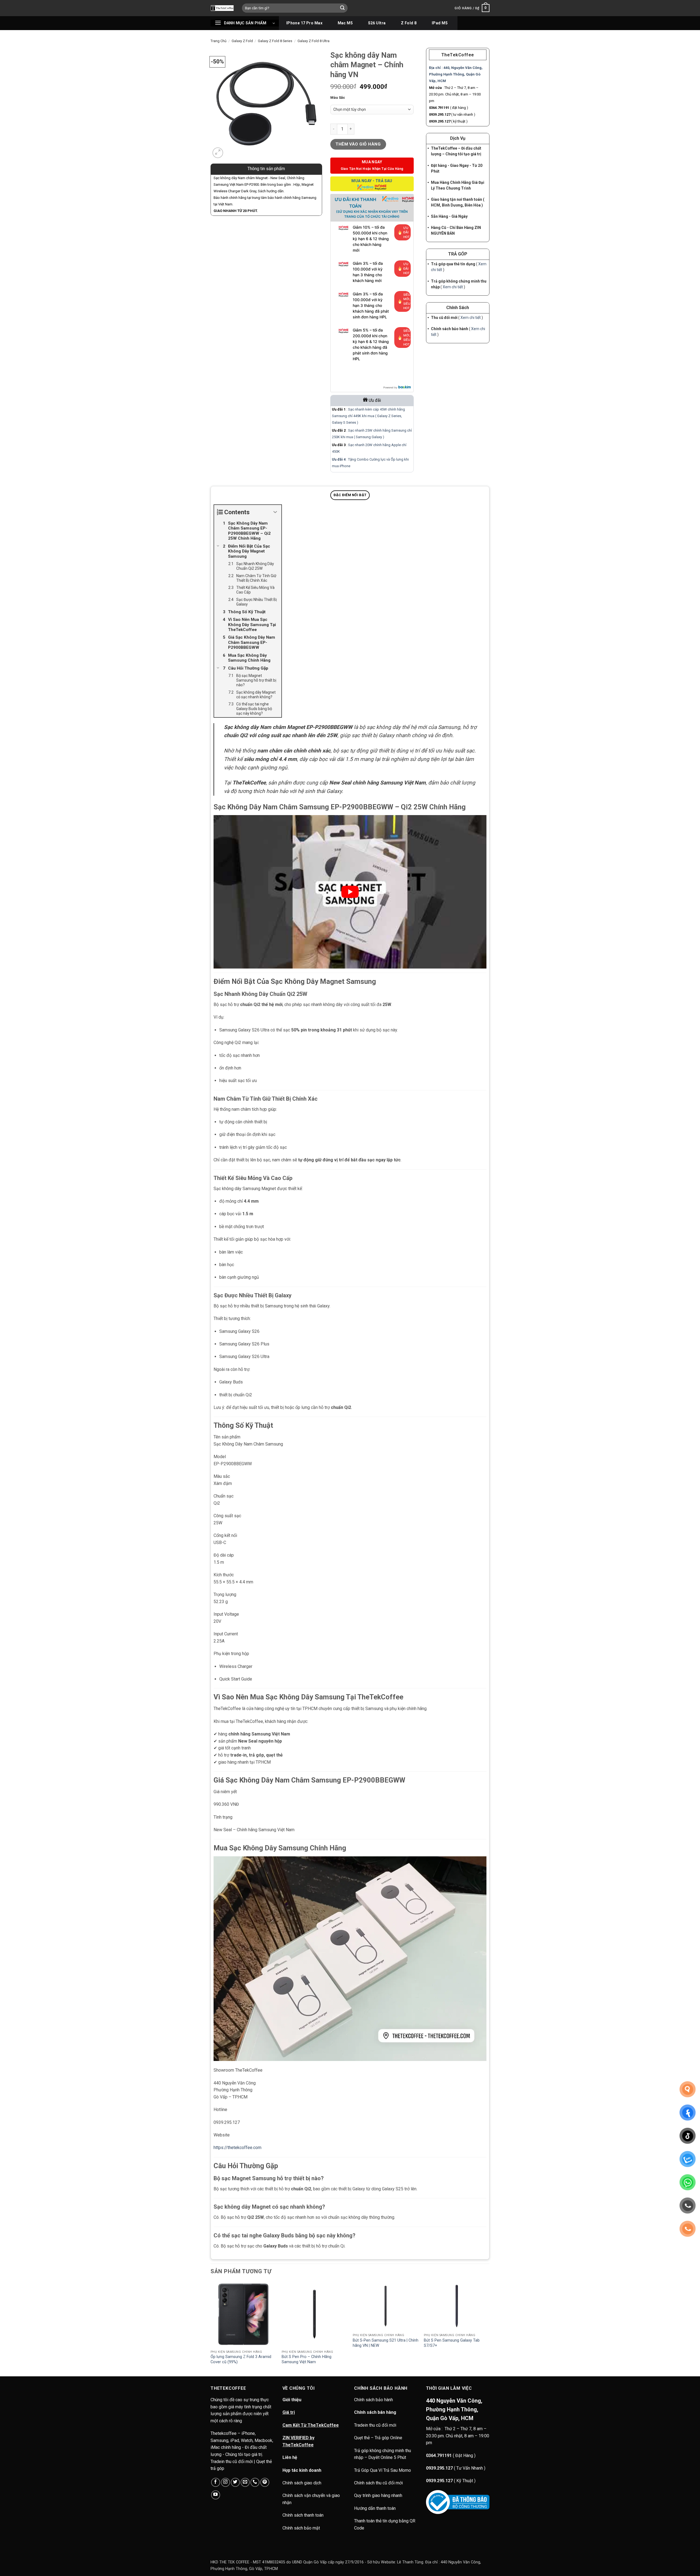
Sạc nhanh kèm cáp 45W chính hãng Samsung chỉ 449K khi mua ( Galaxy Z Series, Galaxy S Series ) (368, 416)
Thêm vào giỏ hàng (358, 144)
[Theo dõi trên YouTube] (216, 2495)
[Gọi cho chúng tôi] (255, 2482)
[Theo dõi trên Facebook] (216, 2482)
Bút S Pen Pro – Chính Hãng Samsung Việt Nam (307, 2359)
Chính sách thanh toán (303, 2515)
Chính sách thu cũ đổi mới (378, 2483)
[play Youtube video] (350, 892)
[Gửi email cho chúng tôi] (245, 2482)
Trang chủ (218, 41)
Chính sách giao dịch (302, 2483)
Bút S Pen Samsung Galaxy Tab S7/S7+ (452, 2343)
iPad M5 (440, 23)
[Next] (489, 2328)
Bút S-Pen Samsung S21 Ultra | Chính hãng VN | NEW (386, 2343)
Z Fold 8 (409, 23)
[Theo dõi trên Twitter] (235, 2482)
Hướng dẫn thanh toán (375, 2508)
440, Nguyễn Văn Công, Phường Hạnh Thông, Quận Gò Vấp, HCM (456, 74)
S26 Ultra (377, 23)
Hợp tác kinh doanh (302, 2470)
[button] (472, 8)
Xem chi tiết (453, 287)
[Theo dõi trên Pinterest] (265, 2482)
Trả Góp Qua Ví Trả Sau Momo (383, 2470)
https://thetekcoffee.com (237, 2148)
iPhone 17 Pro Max (304, 23)
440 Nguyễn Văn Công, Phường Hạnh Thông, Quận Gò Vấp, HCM (454, 2409)
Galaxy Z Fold (242, 41)
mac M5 (345, 23)
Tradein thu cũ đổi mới (375, 2425)
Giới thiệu (292, 2400)
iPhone (345, 466)
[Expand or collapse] (275, 512)
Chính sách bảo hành (374, 2400)
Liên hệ (290, 2457)
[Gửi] (343, 8)
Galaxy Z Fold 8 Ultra (313, 41)
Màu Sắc (338, 98)
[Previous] (211, 2328)
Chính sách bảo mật (301, 2528)
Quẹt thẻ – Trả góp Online (378, 2438)
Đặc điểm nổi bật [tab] (350, 495)
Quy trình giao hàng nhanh (378, 2495)
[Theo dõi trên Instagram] (225, 2482)
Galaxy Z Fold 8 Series (275, 41)
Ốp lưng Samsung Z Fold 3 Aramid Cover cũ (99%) (241, 2359)
